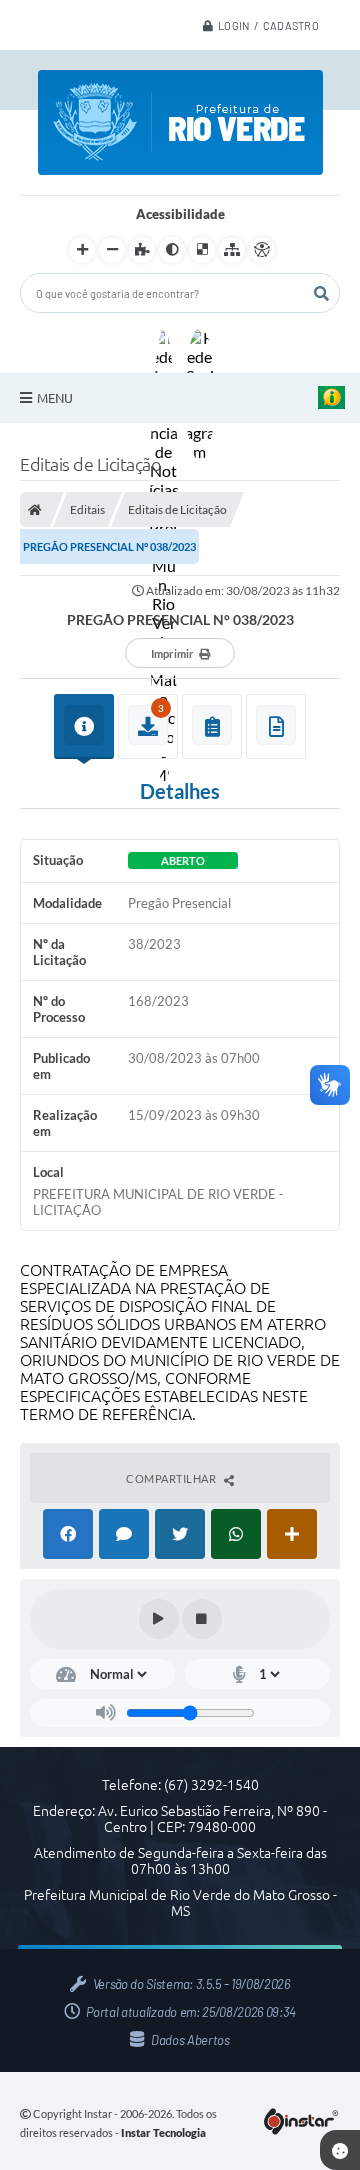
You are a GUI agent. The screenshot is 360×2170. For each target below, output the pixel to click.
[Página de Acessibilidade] (262, 250)
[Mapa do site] (232, 250)
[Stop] (202, 1619)
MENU (55, 398)
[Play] (159, 1619)
